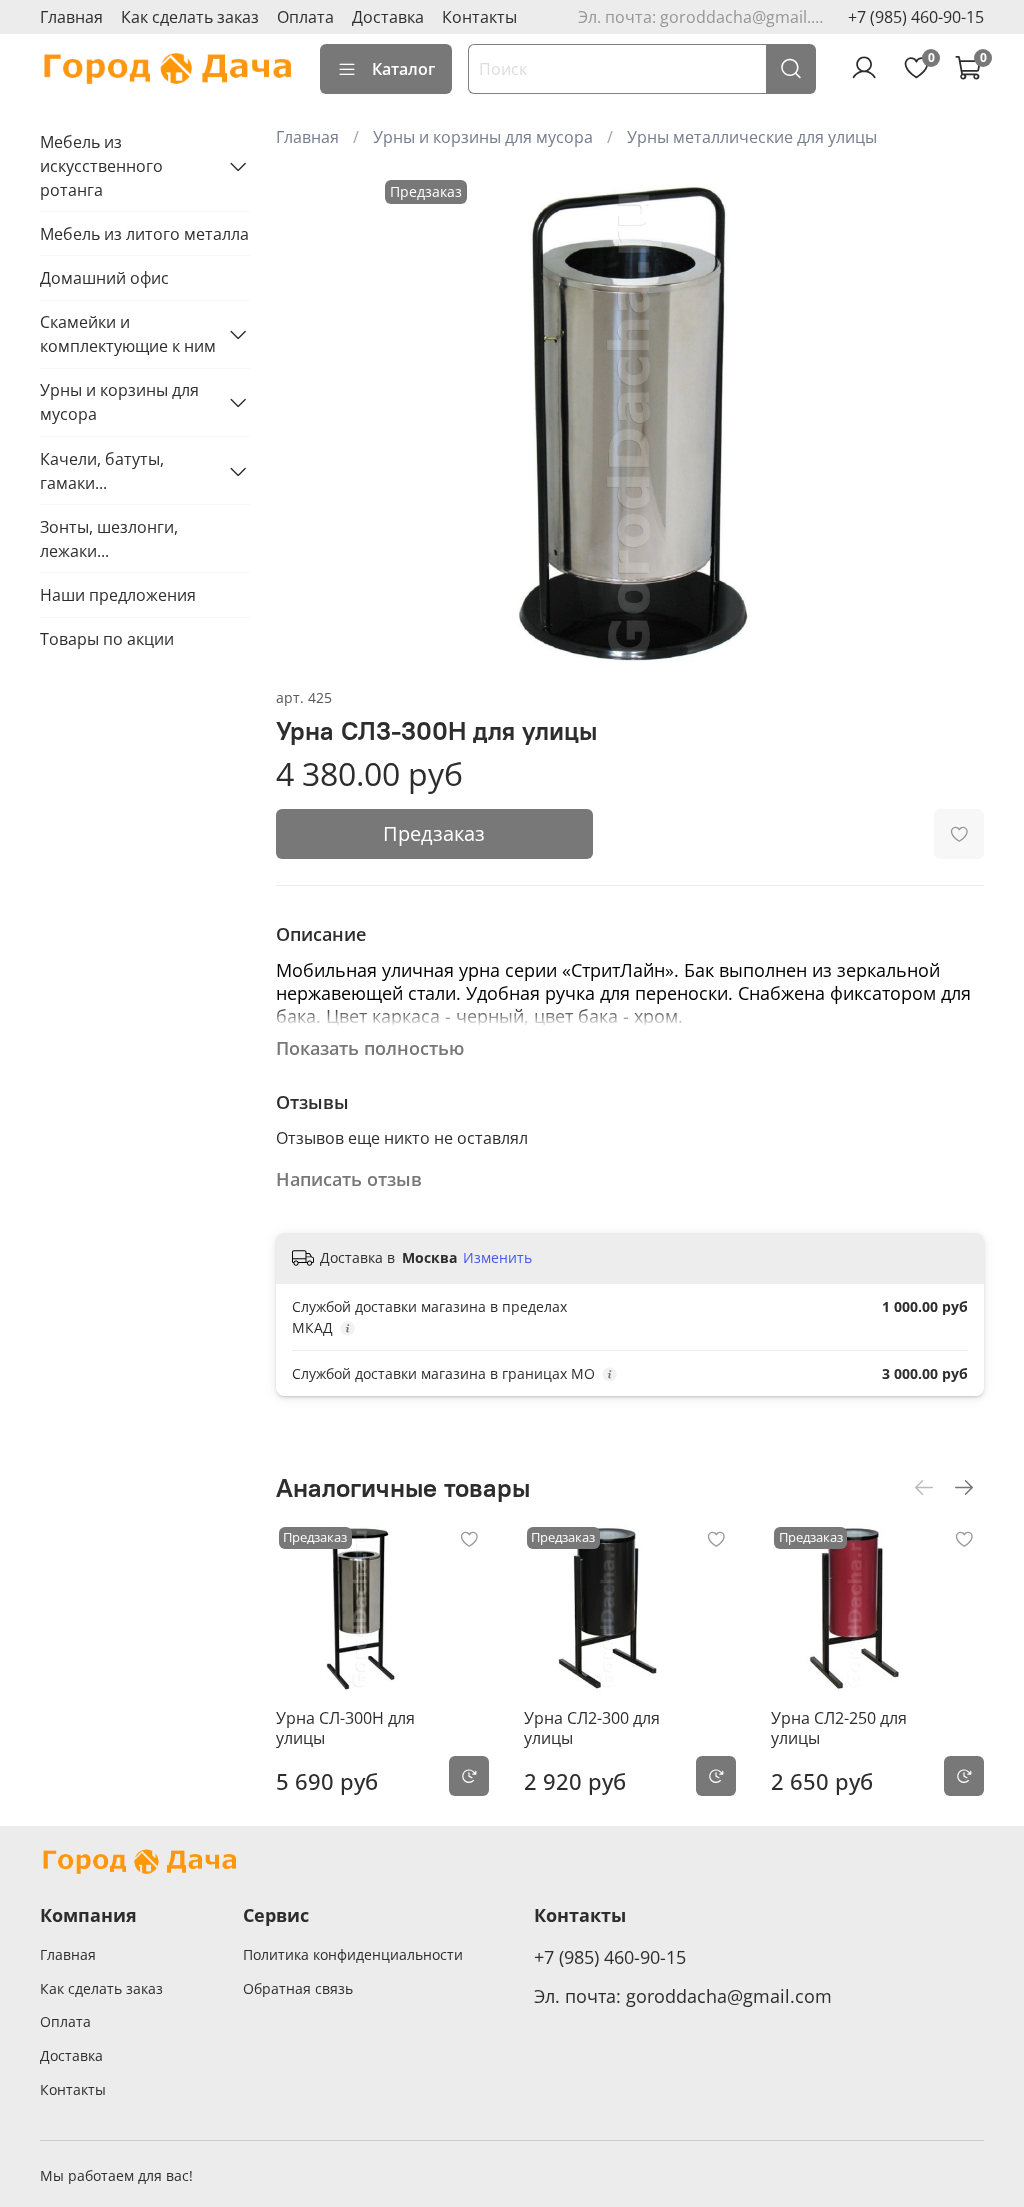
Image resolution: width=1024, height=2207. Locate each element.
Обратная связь (298, 1988)
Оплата (305, 17)
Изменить (497, 1258)
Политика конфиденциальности (353, 1954)
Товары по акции (107, 639)
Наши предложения (118, 595)
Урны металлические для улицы (752, 137)
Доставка (388, 17)
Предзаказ (434, 833)
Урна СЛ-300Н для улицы (345, 1728)
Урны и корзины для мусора (483, 137)
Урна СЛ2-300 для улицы (592, 1728)
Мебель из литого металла (144, 234)
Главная (71, 17)
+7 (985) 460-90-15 (916, 17)
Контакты (479, 17)
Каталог (403, 69)
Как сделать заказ (190, 17)
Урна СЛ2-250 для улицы (839, 1728)
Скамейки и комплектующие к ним (128, 334)
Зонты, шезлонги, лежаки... (109, 539)
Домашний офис (104, 278)
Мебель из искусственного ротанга (101, 166)
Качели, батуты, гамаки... (102, 471)
